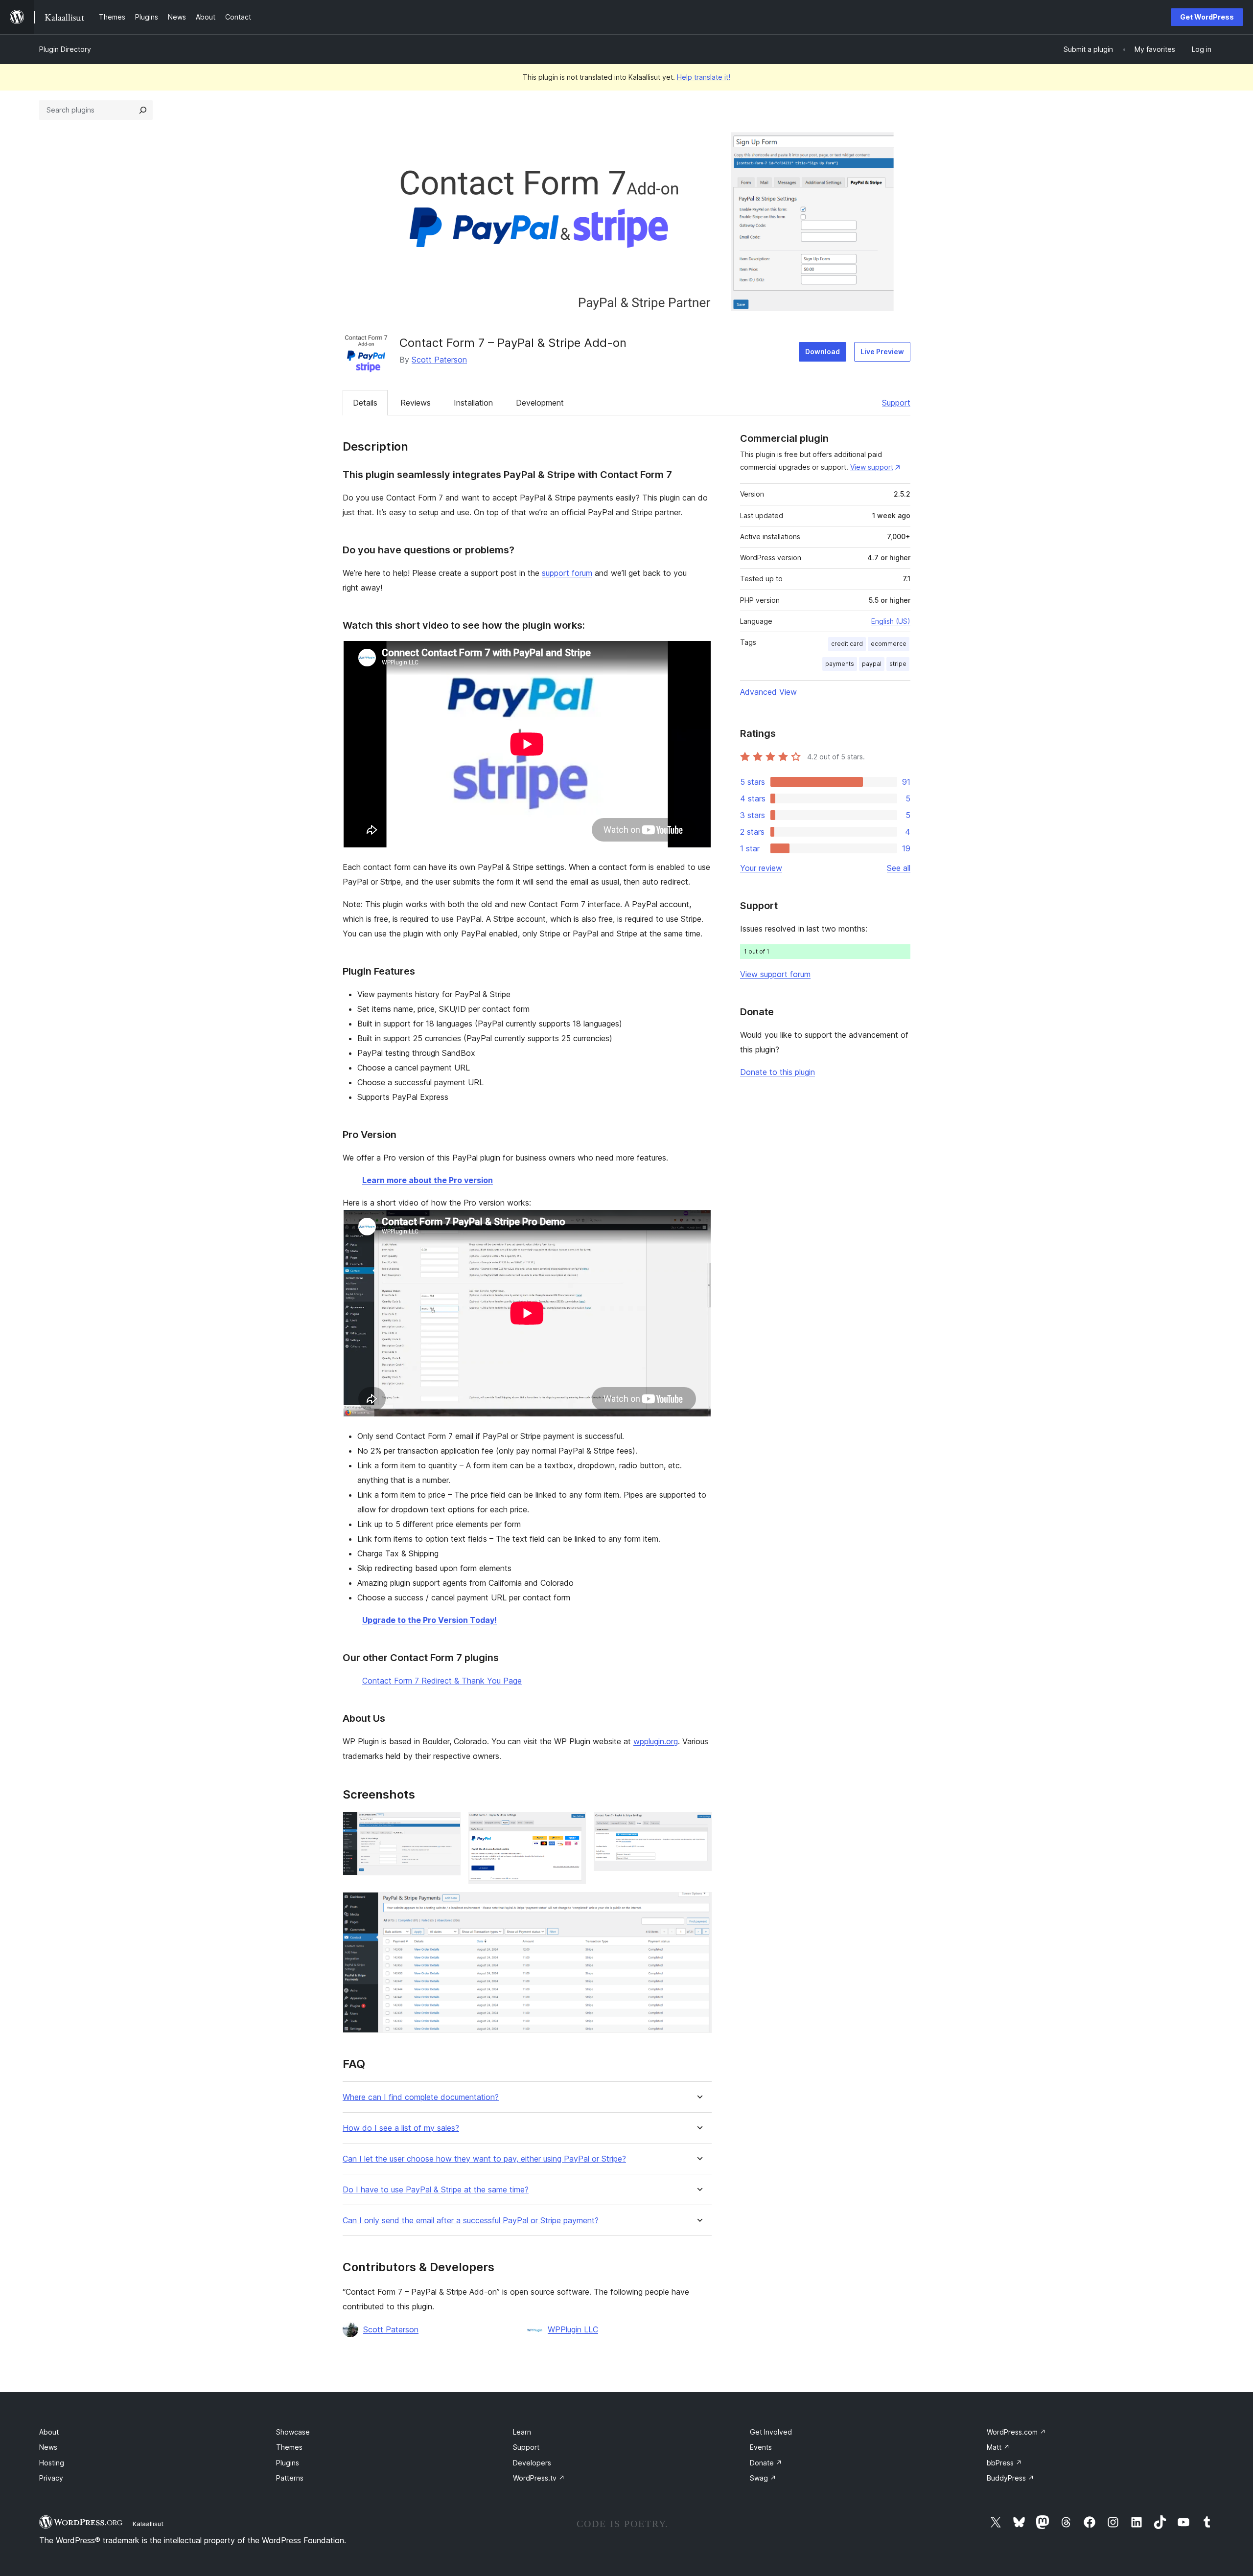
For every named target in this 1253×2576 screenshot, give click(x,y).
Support (896, 403)
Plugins (288, 2463)
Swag (763, 2478)
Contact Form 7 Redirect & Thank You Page (442, 1681)
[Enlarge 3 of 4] (698, 1825)
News (48, 2447)
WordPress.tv (539, 2478)
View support (872, 467)
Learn (522, 2432)
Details (365, 403)
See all (899, 868)
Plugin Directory (65, 49)
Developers (532, 2463)
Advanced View (768, 692)
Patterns (290, 2478)
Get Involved (771, 2432)
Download (823, 352)
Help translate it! (704, 77)
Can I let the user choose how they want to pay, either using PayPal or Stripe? (484, 2159)
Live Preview (882, 352)
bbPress (1004, 2463)
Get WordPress (1207, 17)
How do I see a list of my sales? (401, 2128)
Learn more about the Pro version (428, 1180)
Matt (998, 2447)
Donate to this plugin (777, 1072)
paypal (872, 664)
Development (540, 403)
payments (840, 664)
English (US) (891, 621)
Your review (761, 868)
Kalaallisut (148, 2524)
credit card (847, 644)
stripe (898, 664)
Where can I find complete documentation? (421, 2097)
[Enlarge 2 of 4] (573, 1825)
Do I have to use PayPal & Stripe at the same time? (436, 2190)
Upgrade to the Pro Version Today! (429, 1620)
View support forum (775, 974)
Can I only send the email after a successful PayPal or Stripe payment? (471, 2221)
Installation (473, 403)
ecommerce (889, 644)
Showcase (293, 2432)
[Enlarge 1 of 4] (447, 1825)
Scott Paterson (439, 360)
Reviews (416, 403)
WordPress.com (1016, 2432)
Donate (766, 2463)
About (49, 2432)
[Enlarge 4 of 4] (698, 1905)
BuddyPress (1010, 2478)
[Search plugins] (143, 110)
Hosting (52, 2463)
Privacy (51, 2478)
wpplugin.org (656, 1741)
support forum (567, 573)
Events (761, 2447)
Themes (289, 2447)
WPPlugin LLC (573, 2329)
